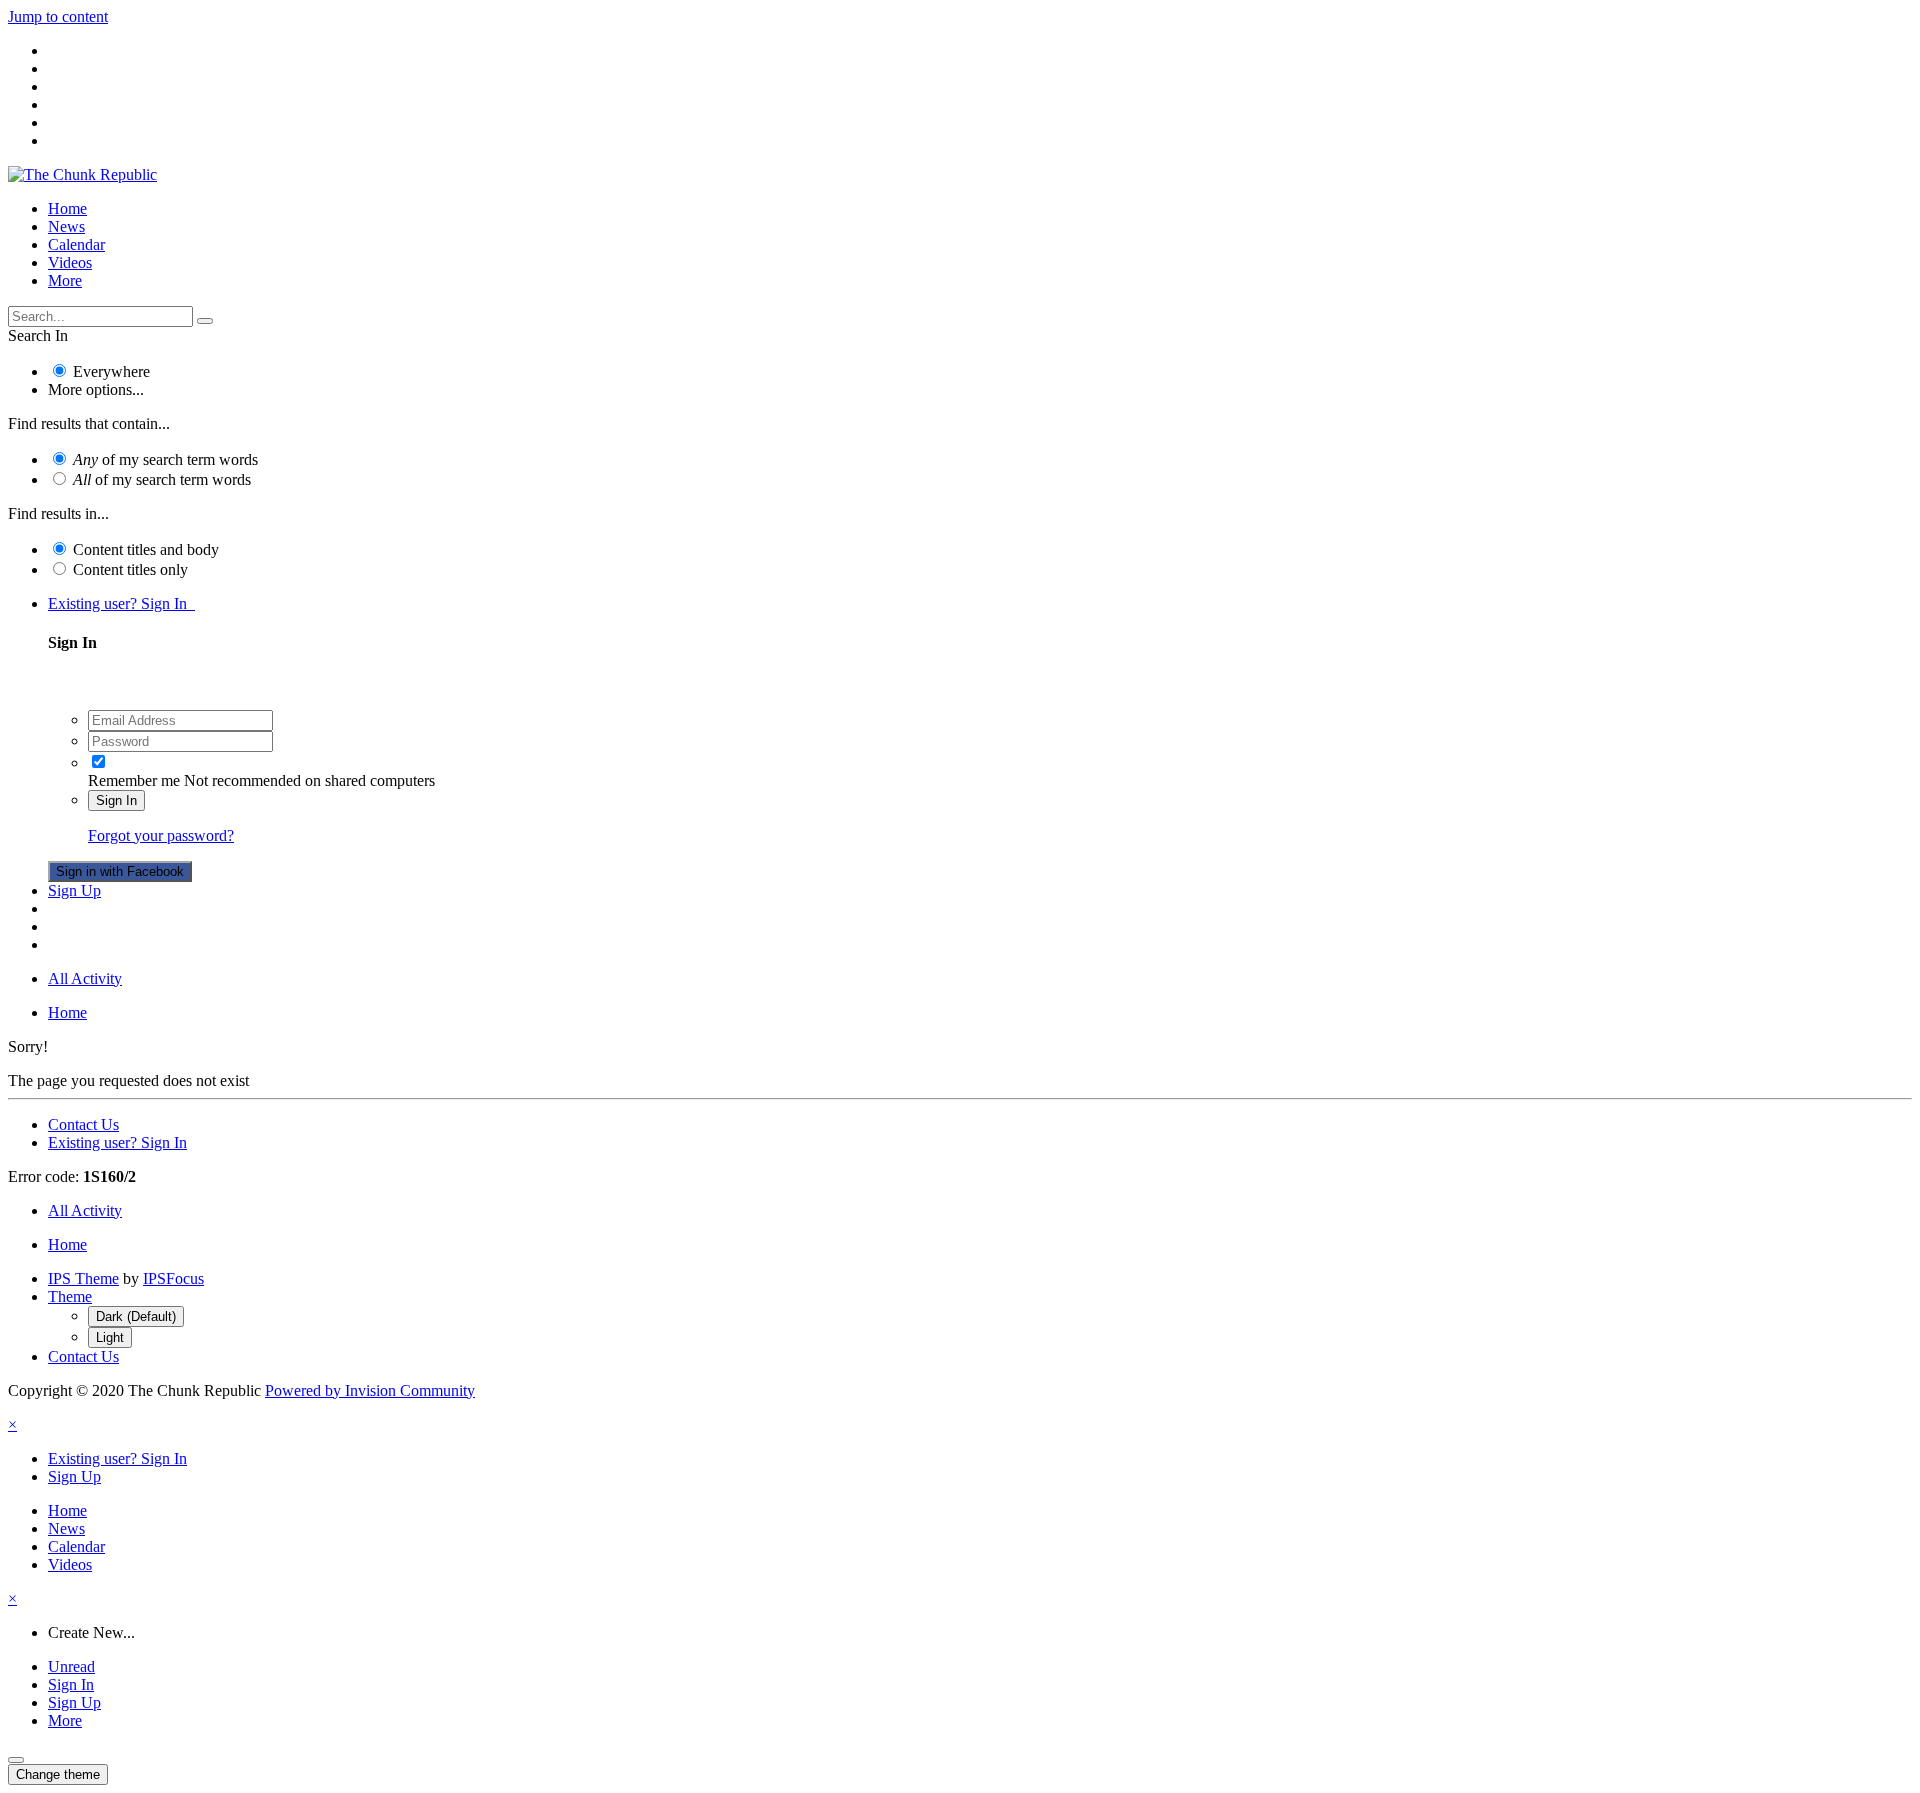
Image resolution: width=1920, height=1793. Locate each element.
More (65, 280)
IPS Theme (83, 1278)
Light (110, 1337)
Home (67, 208)
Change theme (58, 1774)
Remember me (134, 780)
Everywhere (111, 371)
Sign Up (74, 890)
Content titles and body (146, 549)
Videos (70, 262)
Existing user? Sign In (121, 603)
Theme (70, 1296)
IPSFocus (173, 1278)
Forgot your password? (161, 835)
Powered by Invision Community (370, 1390)
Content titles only (130, 569)
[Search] (205, 321)
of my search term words (165, 459)
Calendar (76, 244)
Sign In (116, 800)
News (66, 226)
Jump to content (58, 16)
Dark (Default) (136, 1316)
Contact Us (83, 1124)
